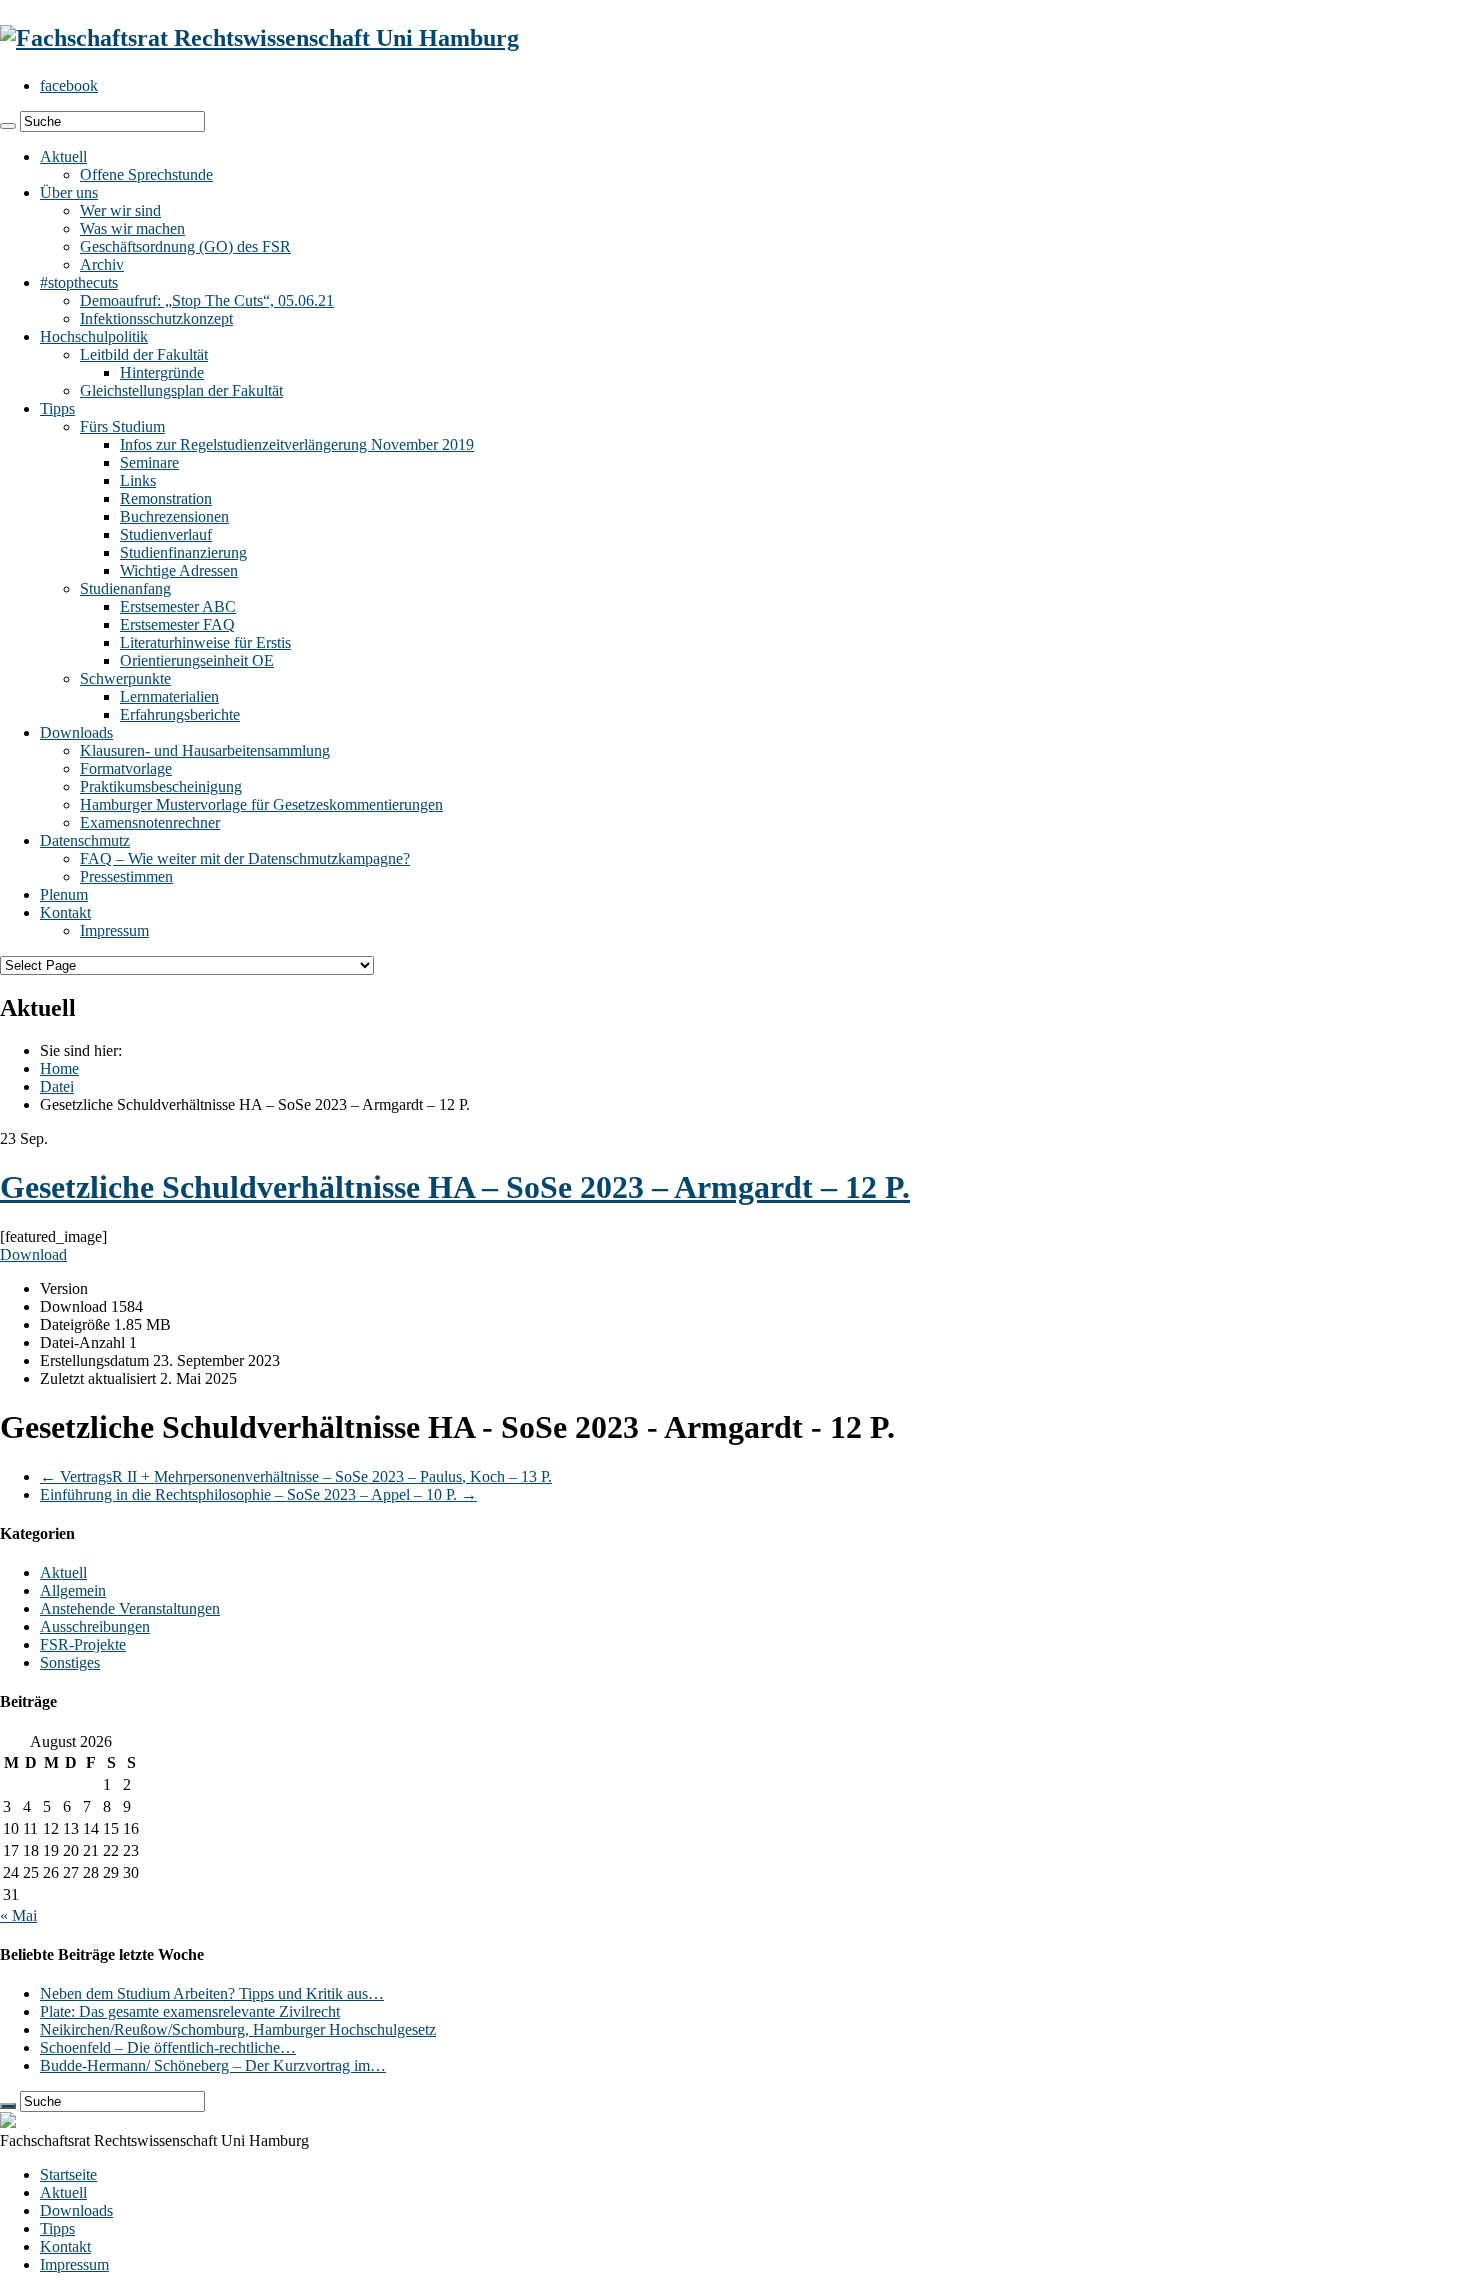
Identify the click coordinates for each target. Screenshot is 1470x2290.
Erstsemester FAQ (177, 624)
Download (33, 1254)
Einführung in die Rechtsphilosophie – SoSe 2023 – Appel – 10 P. (258, 1494)
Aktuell (63, 156)
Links (138, 480)
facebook (69, 85)
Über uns (69, 192)
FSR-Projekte (83, 1644)
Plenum (64, 894)
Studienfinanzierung (183, 552)
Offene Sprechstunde (146, 174)
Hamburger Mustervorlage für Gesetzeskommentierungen (261, 804)
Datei (57, 1086)
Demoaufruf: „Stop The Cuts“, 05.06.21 (207, 300)
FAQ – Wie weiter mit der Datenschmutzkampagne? (245, 858)
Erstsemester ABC (178, 606)
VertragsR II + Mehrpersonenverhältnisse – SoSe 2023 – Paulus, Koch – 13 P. (296, 1476)
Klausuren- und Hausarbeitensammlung (205, 750)
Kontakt (65, 912)
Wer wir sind (120, 210)
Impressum (114, 930)
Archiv (102, 264)
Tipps (57, 408)
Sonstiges (70, 1662)
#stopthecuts (79, 282)
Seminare (149, 462)
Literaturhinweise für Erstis (205, 642)
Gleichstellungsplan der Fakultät (181, 390)
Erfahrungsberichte (180, 714)
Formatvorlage (126, 768)
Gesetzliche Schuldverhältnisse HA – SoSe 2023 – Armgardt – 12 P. (455, 1187)
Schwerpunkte (125, 678)
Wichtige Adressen (179, 570)
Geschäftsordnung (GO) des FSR (185, 246)
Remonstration (166, 498)
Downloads (76, 732)
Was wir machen (132, 228)
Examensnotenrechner (150, 822)
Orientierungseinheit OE (197, 660)
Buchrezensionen (174, 516)
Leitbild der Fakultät (144, 354)
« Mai (18, 1915)
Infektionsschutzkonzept (156, 318)
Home (59, 1068)
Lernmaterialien (169, 696)
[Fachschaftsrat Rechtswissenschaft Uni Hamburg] (259, 38)
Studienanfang (125, 588)
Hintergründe (162, 372)
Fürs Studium (122, 426)
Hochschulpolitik (94, 336)
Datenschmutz (85, 840)
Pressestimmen (126, 876)
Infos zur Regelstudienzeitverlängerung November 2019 (297, 444)
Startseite (68, 2174)
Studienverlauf (166, 534)
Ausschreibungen (95, 1626)
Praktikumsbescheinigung (161, 786)
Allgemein (73, 1590)
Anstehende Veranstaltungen (130, 1608)
